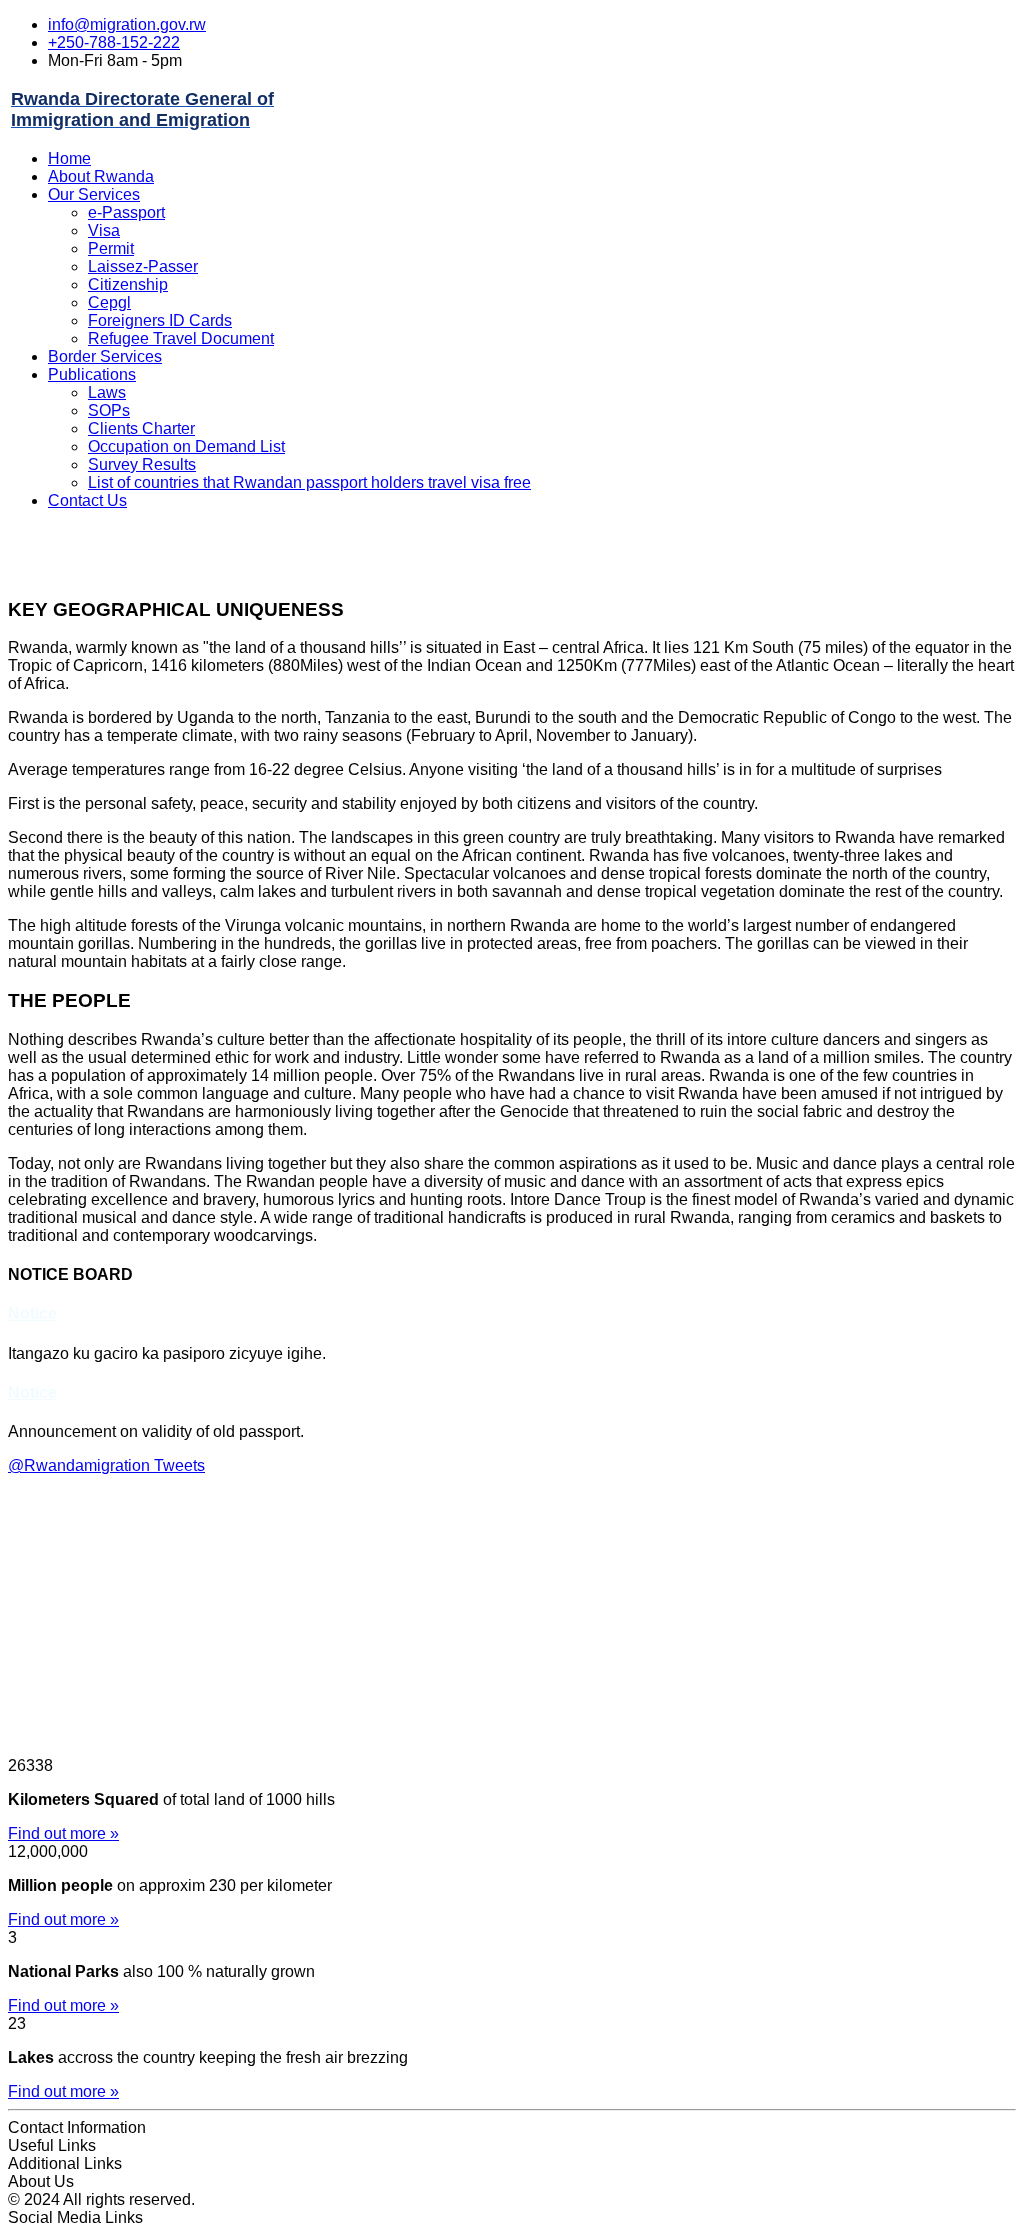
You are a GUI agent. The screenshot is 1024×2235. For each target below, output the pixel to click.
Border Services (105, 356)
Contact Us (87, 500)
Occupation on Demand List (186, 446)
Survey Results (142, 464)
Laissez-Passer (143, 266)
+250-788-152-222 (114, 42)
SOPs (109, 410)
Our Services (94, 194)
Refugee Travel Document (181, 338)
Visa (104, 230)
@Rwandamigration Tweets (106, 1465)
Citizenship (128, 284)
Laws (107, 392)
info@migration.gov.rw (127, 24)
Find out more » (63, 1833)
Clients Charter (141, 428)
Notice (32, 1313)
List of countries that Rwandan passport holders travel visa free (309, 482)
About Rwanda (101, 176)
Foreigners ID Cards (160, 320)
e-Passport (126, 212)
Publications (92, 374)
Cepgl (109, 302)
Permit (111, 248)
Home (69, 158)
